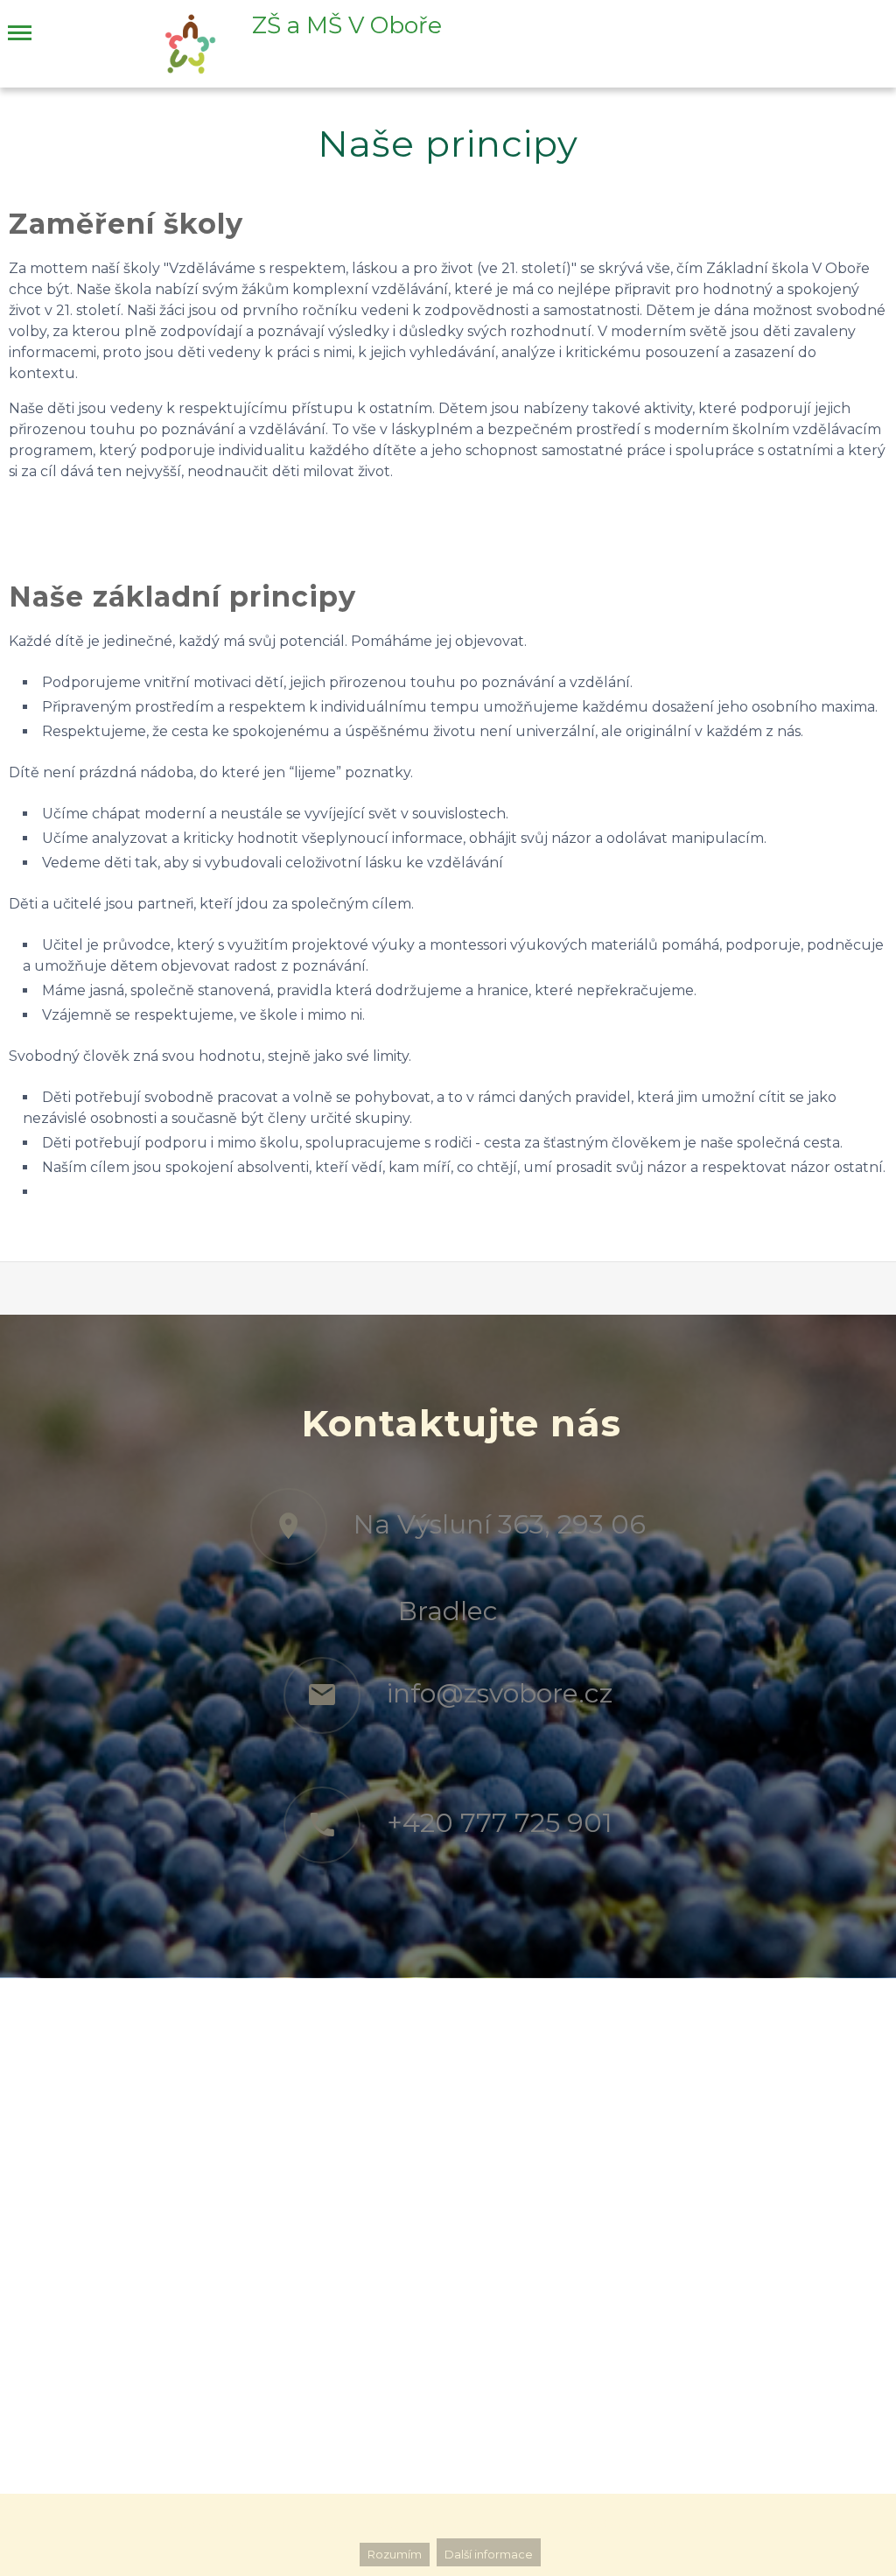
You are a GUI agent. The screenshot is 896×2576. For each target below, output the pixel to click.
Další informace (489, 2555)
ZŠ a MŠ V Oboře (347, 25)
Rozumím (395, 2555)
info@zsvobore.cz (500, 1693)
